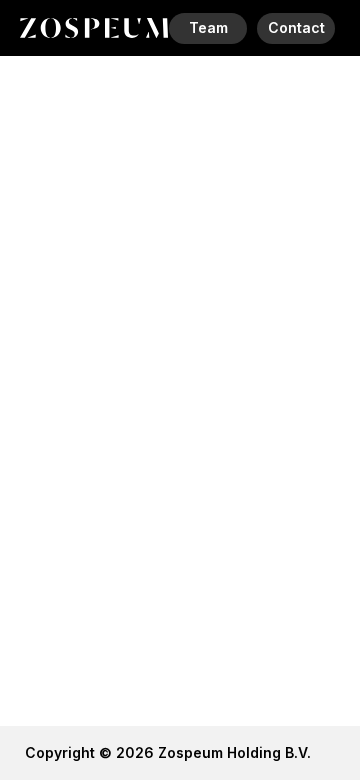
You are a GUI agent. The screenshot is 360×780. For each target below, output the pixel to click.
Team (208, 27)
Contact (296, 27)
